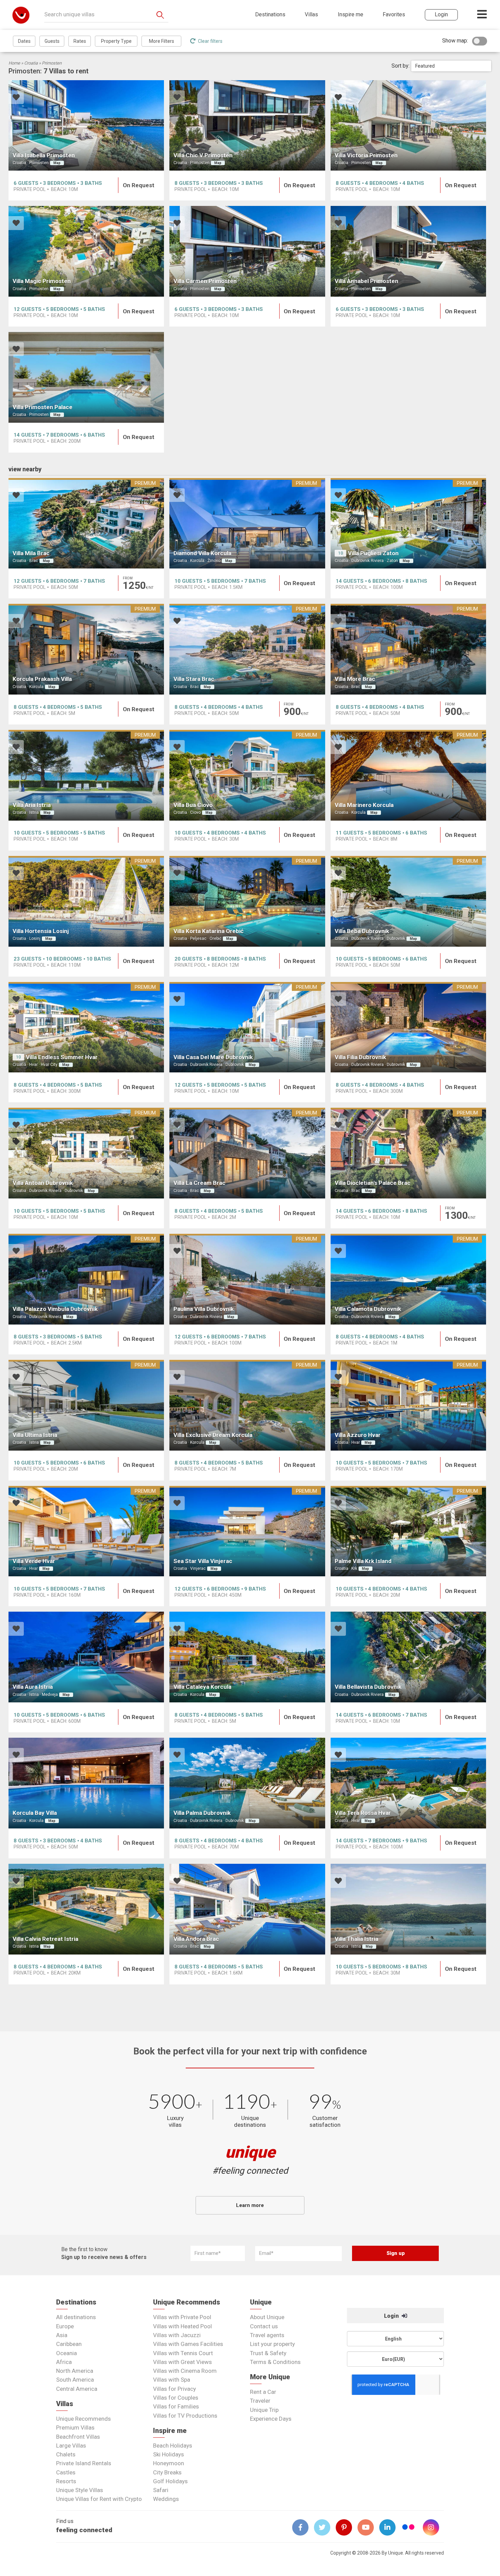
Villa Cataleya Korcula (202, 1687)
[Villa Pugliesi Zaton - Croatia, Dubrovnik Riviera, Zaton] (408, 523)
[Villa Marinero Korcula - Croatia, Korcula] (408, 775)
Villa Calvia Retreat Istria (45, 1939)
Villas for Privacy (174, 2389)
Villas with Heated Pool (182, 2326)
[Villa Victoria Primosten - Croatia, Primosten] (408, 126)
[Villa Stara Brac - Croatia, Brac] (247, 649)
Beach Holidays (173, 2446)
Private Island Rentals (84, 2463)
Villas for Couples (176, 2398)
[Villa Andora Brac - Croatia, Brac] (247, 1909)
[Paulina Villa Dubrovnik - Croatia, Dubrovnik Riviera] (247, 1279)
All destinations (76, 2317)
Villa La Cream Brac (199, 1183)
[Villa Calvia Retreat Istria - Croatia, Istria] (86, 1909)
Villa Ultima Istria (35, 1435)
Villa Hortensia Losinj (41, 931)
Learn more (250, 2205)
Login (392, 2316)
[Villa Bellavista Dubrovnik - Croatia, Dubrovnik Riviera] (408, 1657)
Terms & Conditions (275, 2362)
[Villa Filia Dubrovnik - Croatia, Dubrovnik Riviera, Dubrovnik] (408, 1027)
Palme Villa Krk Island (363, 1561)
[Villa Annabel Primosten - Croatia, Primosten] (408, 251)
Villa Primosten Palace (43, 407)
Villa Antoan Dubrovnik (43, 1183)
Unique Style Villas (80, 2490)
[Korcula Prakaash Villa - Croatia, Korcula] (86, 649)
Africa (64, 2362)
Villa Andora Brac (196, 1939)
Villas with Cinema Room (185, 2371)
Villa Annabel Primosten (366, 281)
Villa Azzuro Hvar (358, 1435)
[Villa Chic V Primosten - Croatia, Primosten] (247, 126)
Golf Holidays (170, 2481)
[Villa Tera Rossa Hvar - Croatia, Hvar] (408, 1783)
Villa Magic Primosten (42, 281)
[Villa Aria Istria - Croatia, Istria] (86, 775)
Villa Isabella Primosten (44, 155)
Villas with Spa (172, 2380)
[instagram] (434, 2527)
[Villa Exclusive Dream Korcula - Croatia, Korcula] (247, 1405)
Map (57, 163)
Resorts (66, 2481)
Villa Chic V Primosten (203, 155)
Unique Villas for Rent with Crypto (99, 2499)
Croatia (31, 63)
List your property (272, 2344)
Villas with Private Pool (182, 2317)
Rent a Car (263, 2392)
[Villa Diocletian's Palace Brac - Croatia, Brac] (408, 1153)
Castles (66, 2472)
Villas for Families (176, 2406)
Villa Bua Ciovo (193, 805)
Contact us (264, 2326)
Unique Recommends (84, 2419)
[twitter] (325, 2527)
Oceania (66, 2353)
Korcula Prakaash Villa (42, 679)
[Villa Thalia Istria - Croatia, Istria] (408, 1909)
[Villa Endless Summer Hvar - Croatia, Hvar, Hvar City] (86, 1027)
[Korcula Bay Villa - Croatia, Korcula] (86, 1783)
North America (75, 2371)
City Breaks (167, 2472)
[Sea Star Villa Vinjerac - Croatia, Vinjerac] (247, 1531)
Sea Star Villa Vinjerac (203, 1561)
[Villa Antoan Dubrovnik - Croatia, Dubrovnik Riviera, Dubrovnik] (86, 1153)
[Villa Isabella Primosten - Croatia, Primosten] (86, 126)
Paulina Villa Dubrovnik (204, 1309)
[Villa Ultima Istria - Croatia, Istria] (86, 1405)
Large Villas (71, 2446)
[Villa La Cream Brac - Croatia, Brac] (247, 1153)
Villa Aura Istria (33, 1687)
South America (75, 2380)
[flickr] (409, 2528)
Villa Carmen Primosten (205, 281)
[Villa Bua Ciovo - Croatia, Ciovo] (247, 775)
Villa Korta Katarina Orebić (209, 931)
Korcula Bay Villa (35, 1813)
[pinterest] (347, 2527)
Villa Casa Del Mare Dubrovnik (213, 1057)
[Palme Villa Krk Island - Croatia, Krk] (408, 1531)
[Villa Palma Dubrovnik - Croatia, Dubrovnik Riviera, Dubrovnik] (247, 1783)
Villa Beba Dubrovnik (362, 931)
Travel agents (267, 2335)
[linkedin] (390, 2527)
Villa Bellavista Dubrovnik (368, 1687)
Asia (62, 2335)
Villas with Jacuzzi (177, 2335)
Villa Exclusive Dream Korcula (213, 1435)
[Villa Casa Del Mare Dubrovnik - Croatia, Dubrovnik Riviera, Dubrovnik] (247, 1027)
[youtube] (368, 2527)
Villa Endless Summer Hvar (62, 1057)
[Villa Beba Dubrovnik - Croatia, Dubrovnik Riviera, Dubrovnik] (408, 901)
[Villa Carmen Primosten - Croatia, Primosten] (247, 251)
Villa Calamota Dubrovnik (368, 1309)
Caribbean (69, 2344)
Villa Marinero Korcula (364, 805)
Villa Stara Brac (194, 679)
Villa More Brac (355, 679)
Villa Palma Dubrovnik (202, 1813)
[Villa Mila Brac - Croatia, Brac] (86, 523)
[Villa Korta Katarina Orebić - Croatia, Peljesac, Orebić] (247, 901)
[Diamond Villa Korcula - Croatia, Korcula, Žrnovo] (247, 523)
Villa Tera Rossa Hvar (363, 1813)
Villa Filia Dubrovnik (360, 1057)
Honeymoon (169, 2463)
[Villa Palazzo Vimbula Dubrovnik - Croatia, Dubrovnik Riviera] (86, 1279)
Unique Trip (264, 2410)
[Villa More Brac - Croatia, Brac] (408, 649)
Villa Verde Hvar (34, 1561)
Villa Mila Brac (31, 553)
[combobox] (451, 66)
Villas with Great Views (182, 2362)
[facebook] (303, 2527)
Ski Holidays (169, 2454)
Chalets (66, 2454)
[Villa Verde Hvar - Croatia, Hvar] (86, 1531)
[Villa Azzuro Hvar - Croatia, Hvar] (408, 1405)
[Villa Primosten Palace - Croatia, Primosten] (86, 377)
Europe (65, 2326)
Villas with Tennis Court (183, 2353)
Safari (161, 2490)
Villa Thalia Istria (356, 1939)
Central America (77, 2389)
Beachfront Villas (78, 2437)
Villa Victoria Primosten (366, 155)
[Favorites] (16, 98)
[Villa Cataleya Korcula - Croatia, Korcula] (247, 1657)
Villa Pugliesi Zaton (373, 553)
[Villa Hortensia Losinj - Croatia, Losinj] (86, 901)
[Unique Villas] (21, 15)
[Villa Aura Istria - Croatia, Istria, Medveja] (86, 1657)
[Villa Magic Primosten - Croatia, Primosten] (86, 251)
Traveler (260, 2401)
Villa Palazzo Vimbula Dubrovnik (55, 1309)
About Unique (267, 2317)
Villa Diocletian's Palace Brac (373, 1183)
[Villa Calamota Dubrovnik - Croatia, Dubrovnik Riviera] (408, 1279)
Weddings (166, 2499)
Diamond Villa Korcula (202, 553)
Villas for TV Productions (185, 2416)
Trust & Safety (268, 2353)
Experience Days (271, 2419)
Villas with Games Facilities (188, 2344)
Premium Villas (75, 2428)
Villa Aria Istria (32, 805)
